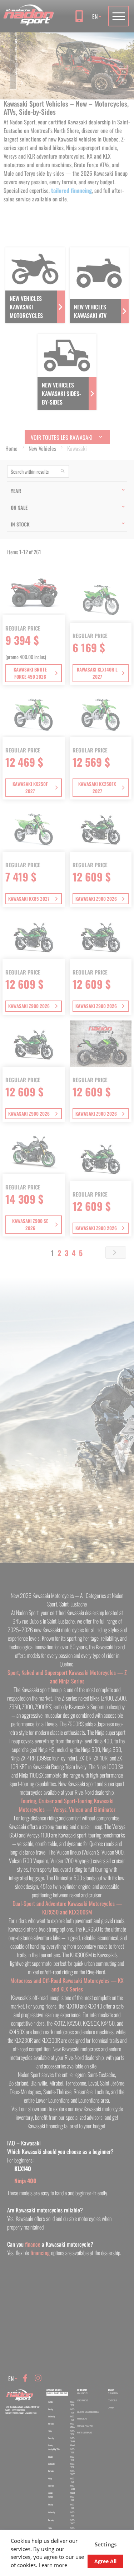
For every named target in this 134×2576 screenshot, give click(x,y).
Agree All (105, 2561)
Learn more (53, 2565)
